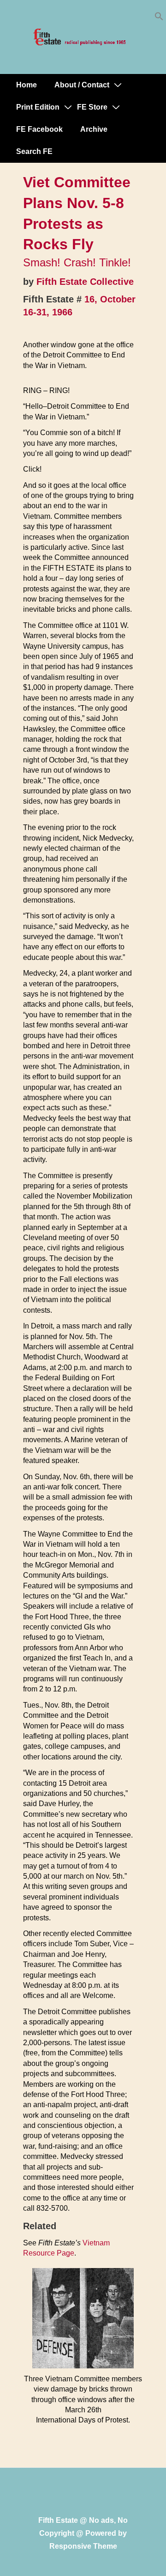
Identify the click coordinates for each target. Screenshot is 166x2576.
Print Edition (38, 107)
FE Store (92, 107)
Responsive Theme (83, 2546)
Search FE (34, 151)
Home (27, 85)
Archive (94, 129)
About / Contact (82, 85)
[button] (159, 18)
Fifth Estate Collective (85, 282)
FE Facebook (39, 129)
